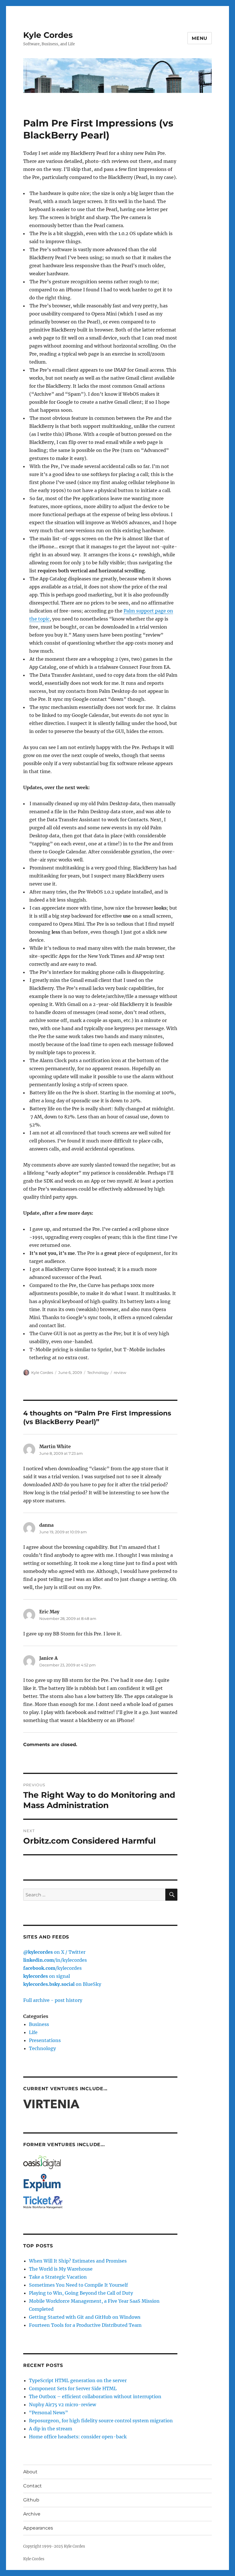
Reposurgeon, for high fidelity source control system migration (101, 2421)
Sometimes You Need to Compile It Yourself (78, 2285)
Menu (200, 38)
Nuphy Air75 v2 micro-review (62, 2405)
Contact (33, 2486)
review (120, 1372)
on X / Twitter (54, 1952)
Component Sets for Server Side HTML (73, 2388)
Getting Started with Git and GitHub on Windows (85, 2317)
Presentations (45, 2040)
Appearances (38, 2528)
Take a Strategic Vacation (58, 2277)
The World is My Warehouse (61, 2269)
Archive (32, 2514)
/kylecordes (52, 1968)
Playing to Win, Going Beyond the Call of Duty (81, 2293)
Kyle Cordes (48, 35)
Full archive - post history (53, 2000)
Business (39, 2024)
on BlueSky (62, 1984)
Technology (98, 1372)
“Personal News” (48, 2413)
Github (31, 2500)
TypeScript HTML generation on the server (78, 2380)
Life (33, 2032)
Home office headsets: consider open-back (78, 2437)
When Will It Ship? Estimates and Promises (78, 2261)
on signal (47, 1976)
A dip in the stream (51, 2429)
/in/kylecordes (55, 1960)
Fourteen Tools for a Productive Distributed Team (85, 2325)
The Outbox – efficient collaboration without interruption (95, 2396)
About (30, 2472)
